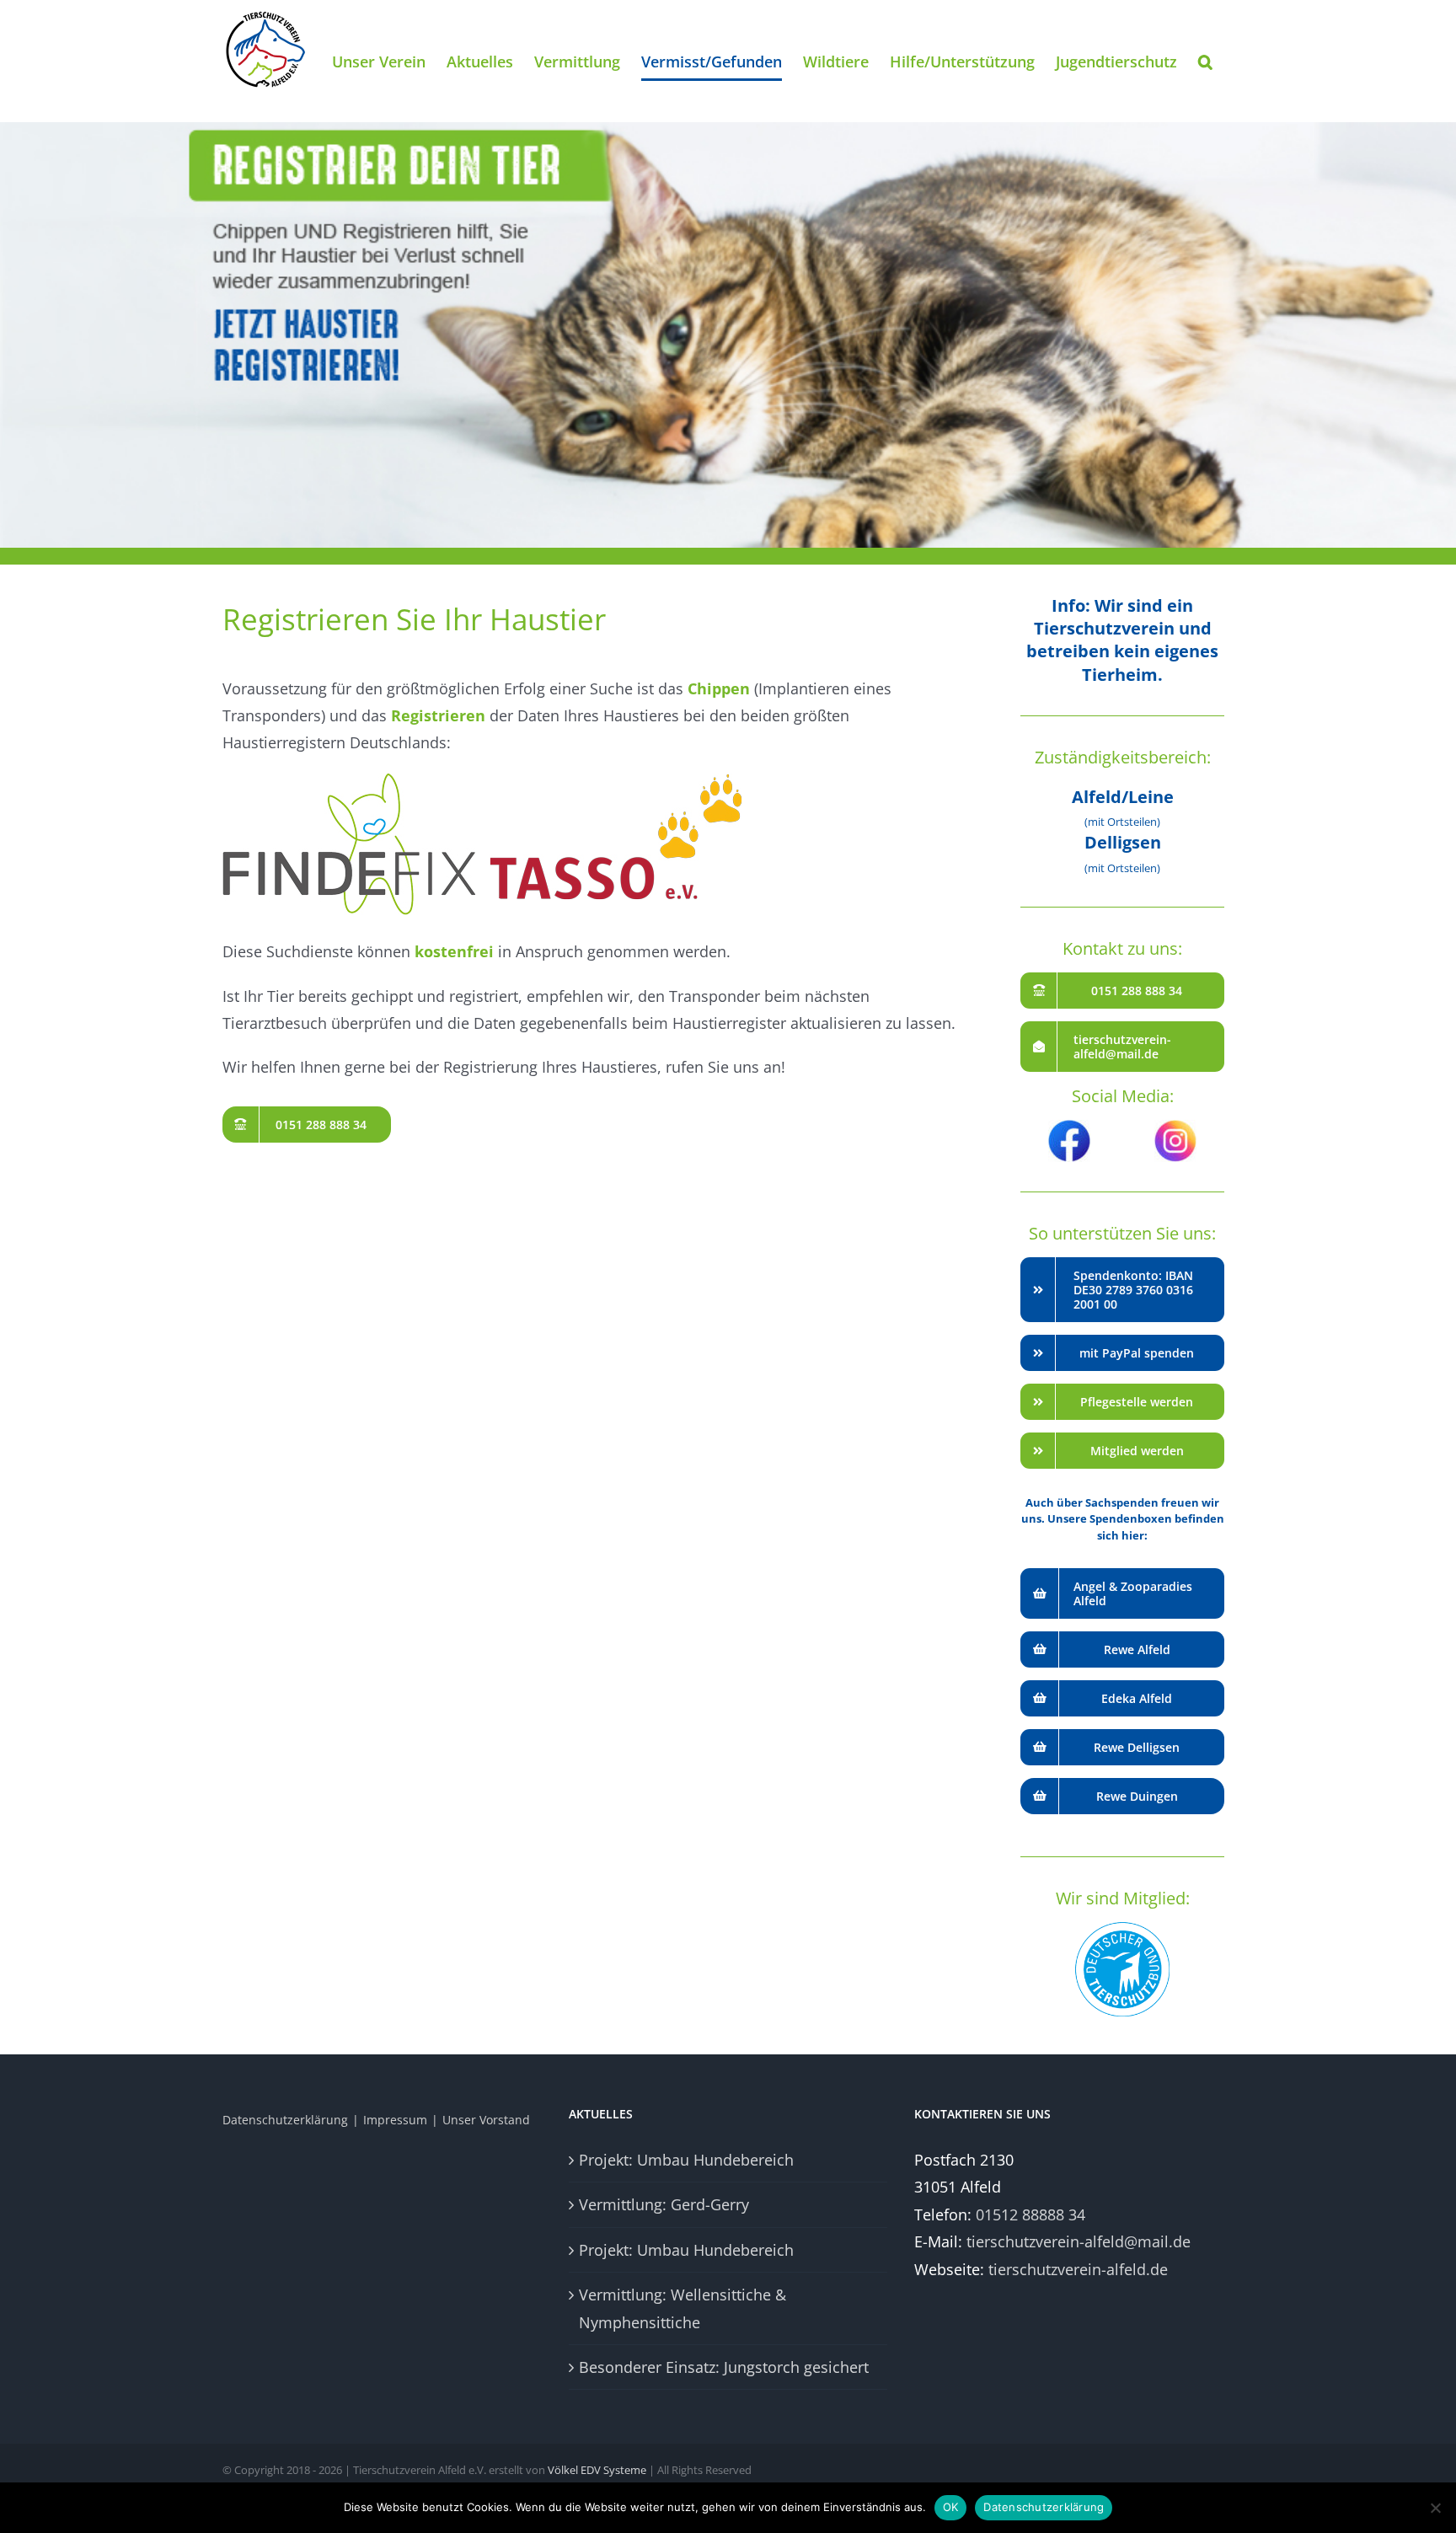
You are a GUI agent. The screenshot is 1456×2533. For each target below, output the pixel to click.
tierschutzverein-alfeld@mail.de (1079, 2241)
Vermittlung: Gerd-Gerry (664, 2204)
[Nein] (1435, 2508)
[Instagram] (1175, 1127)
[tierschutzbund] (1122, 1930)
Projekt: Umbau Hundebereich (686, 2160)
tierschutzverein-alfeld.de (1078, 2269)
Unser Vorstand (486, 2120)
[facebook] (1069, 1127)
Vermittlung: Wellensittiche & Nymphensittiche (682, 2308)
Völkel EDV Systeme (597, 2470)
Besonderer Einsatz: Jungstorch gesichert (724, 2367)
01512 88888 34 (1030, 2214)
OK (951, 2507)
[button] (1205, 61)
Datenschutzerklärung (285, 2120)
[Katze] (728, 274)
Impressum (395, 2120)
